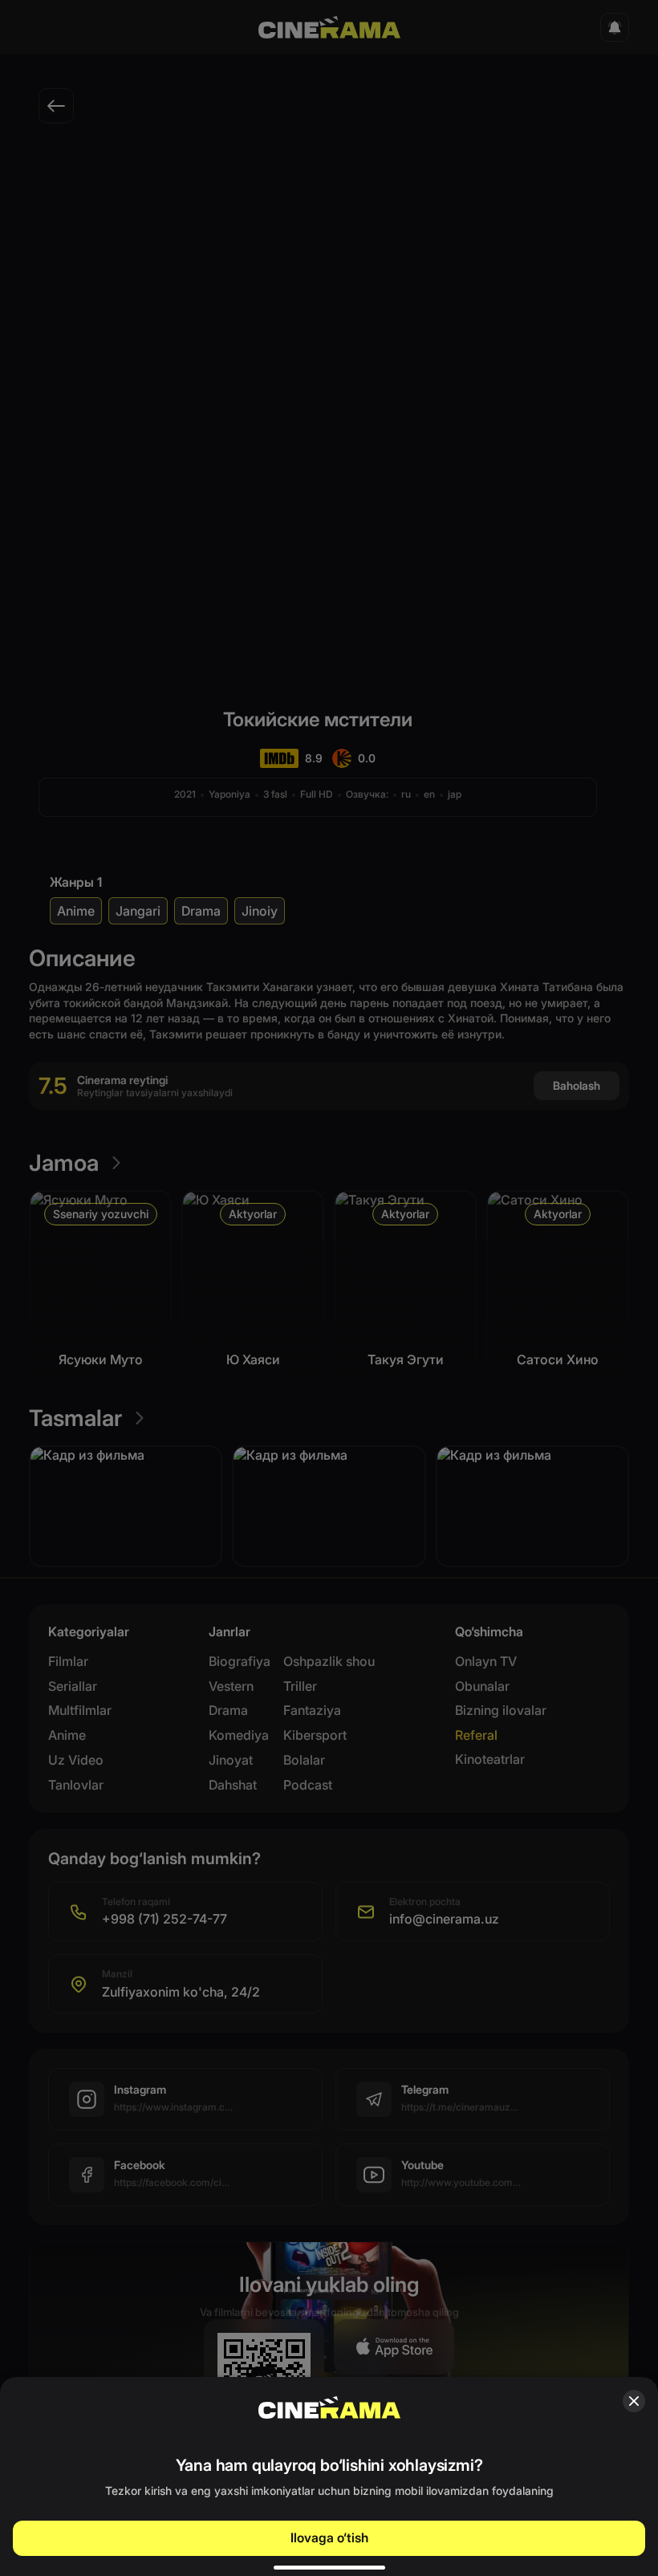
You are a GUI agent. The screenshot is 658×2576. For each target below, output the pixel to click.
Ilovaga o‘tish (329, 2537)
